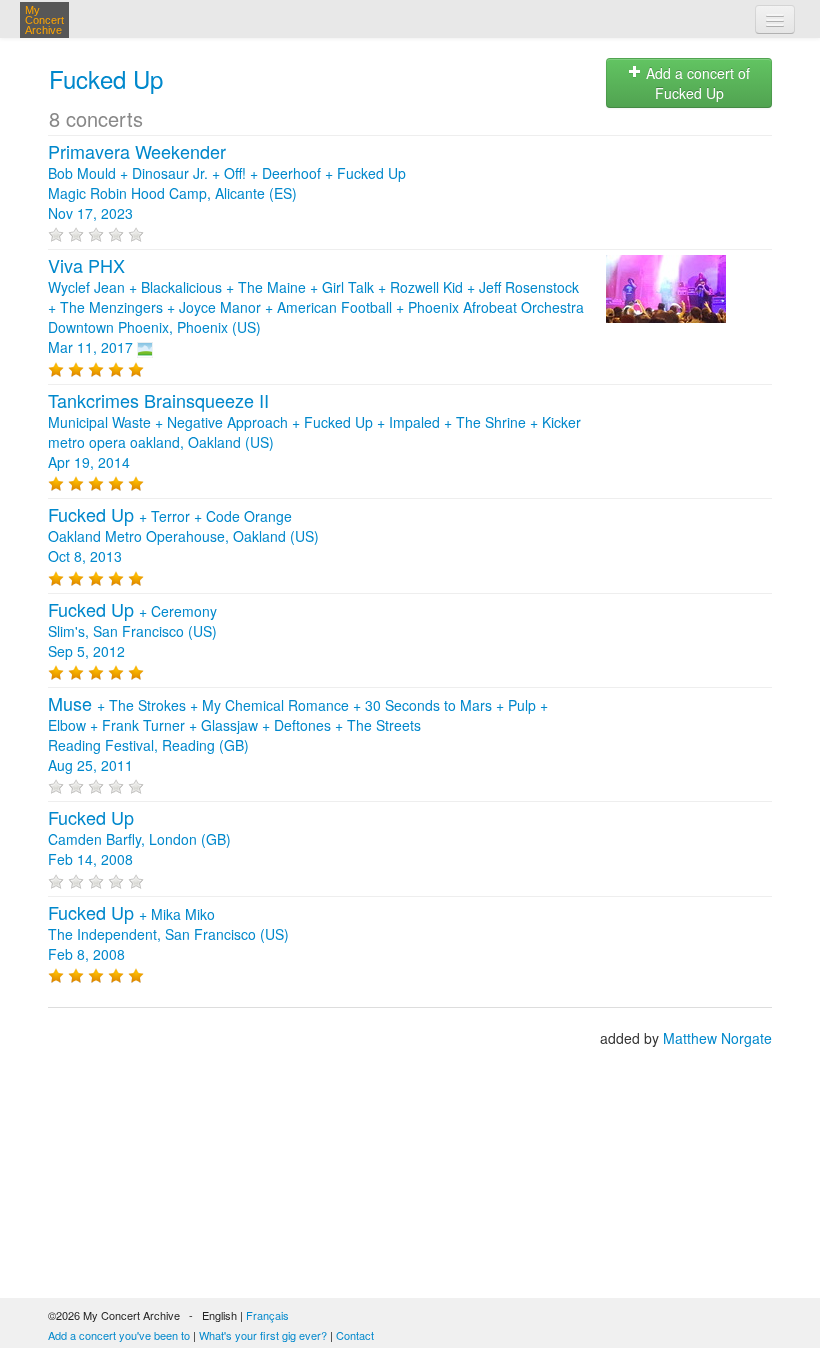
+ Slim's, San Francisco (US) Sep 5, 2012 (132, 631)
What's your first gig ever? (263, 1335)
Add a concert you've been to (119, 1335)
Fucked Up (106, 78)
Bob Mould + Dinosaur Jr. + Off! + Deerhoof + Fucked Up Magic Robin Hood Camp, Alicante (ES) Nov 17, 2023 (227, 183)
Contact (355, 1335)
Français (267, 1315)
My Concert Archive (44, 20)
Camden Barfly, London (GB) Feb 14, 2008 (139, 839)
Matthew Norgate (717, 1038)
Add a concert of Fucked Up (696, 83)
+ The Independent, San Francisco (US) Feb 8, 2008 (168, 934)
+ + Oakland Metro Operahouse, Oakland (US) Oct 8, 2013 (183, 536)
